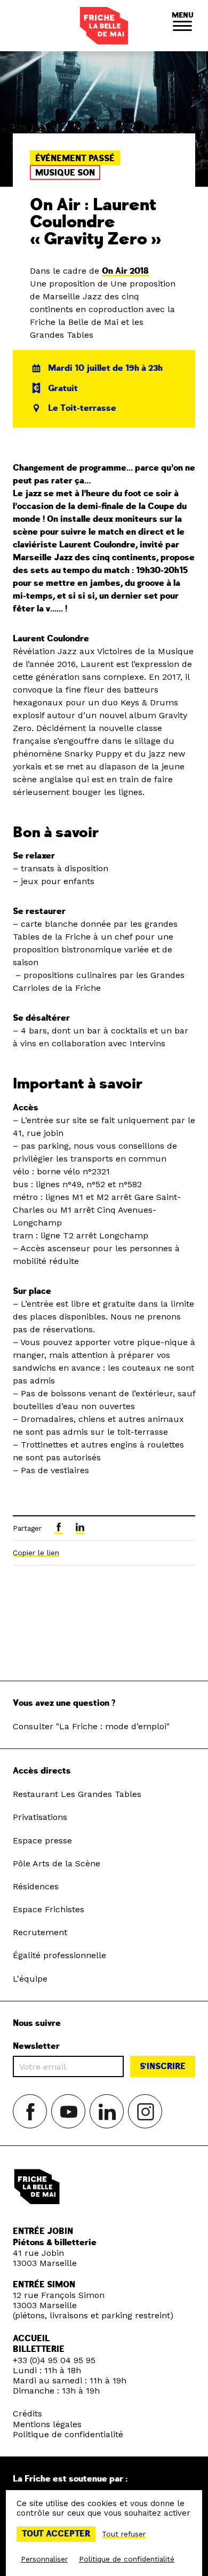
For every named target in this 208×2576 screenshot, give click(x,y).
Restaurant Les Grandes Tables (77, 1794)
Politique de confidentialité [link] (127, 2559)
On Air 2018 (125, 271)
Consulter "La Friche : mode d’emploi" (91, 1726)
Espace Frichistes (49, 1909)
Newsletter (36, 2046)
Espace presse (42, 1840)
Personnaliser (44, 2559)
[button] (182, 26)
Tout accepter (56, 2534)
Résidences (36, 1886)
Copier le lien (36, 1553)
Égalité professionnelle (59, 1955)
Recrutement (40, 1932)
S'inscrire (163, 2066)
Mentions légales (47, 2424)
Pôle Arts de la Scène (57, 1863)
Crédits (27, 2414)
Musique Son (65, 173)
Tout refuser (124, 2534)
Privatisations (40, 1817)
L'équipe (30, 1979)
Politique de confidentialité (68, 2434)
